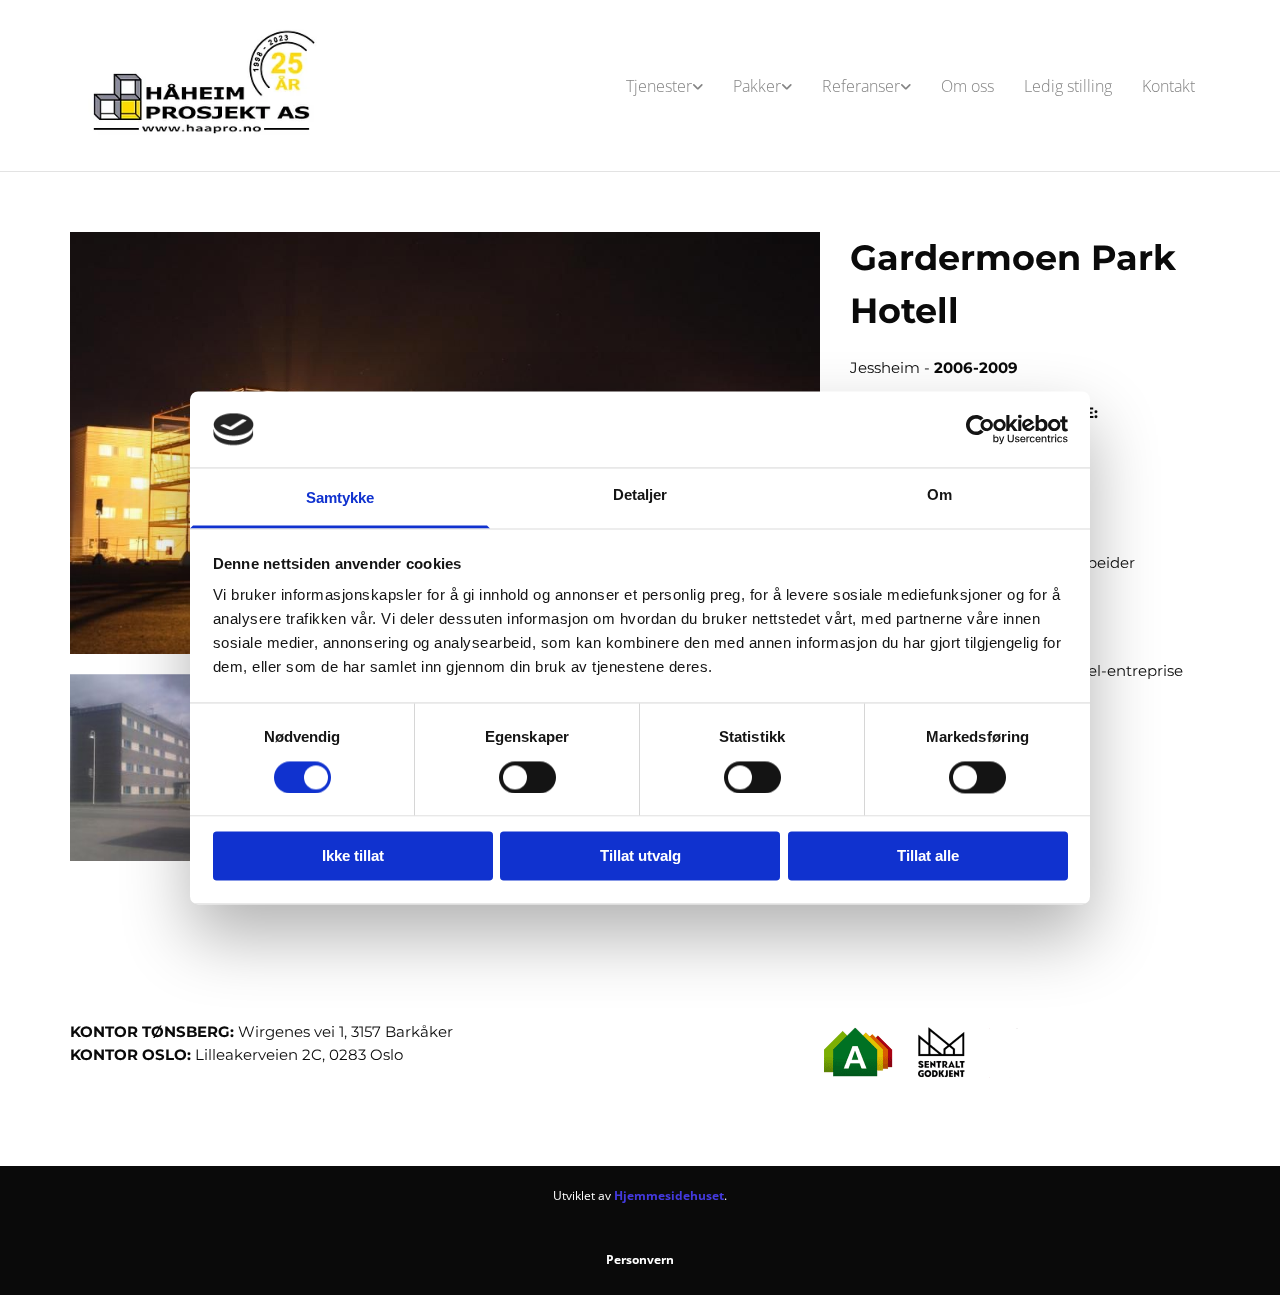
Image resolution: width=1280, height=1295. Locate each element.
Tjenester (659, 86)
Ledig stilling (1068, 86)
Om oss (967, 86)
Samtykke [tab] (340, 498)
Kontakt (1168, 86)
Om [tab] (939, 495)
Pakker (757, 86)
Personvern (640, 1259)
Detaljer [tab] (640, 495)
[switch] (527, 777)
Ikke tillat (353, 856)
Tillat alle (928, 856)
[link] (664, 86)
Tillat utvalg (640, 856)
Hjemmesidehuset (669, 1195)
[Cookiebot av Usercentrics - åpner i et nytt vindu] (980, 429)
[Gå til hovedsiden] (201, 85)
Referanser (861, 86)
